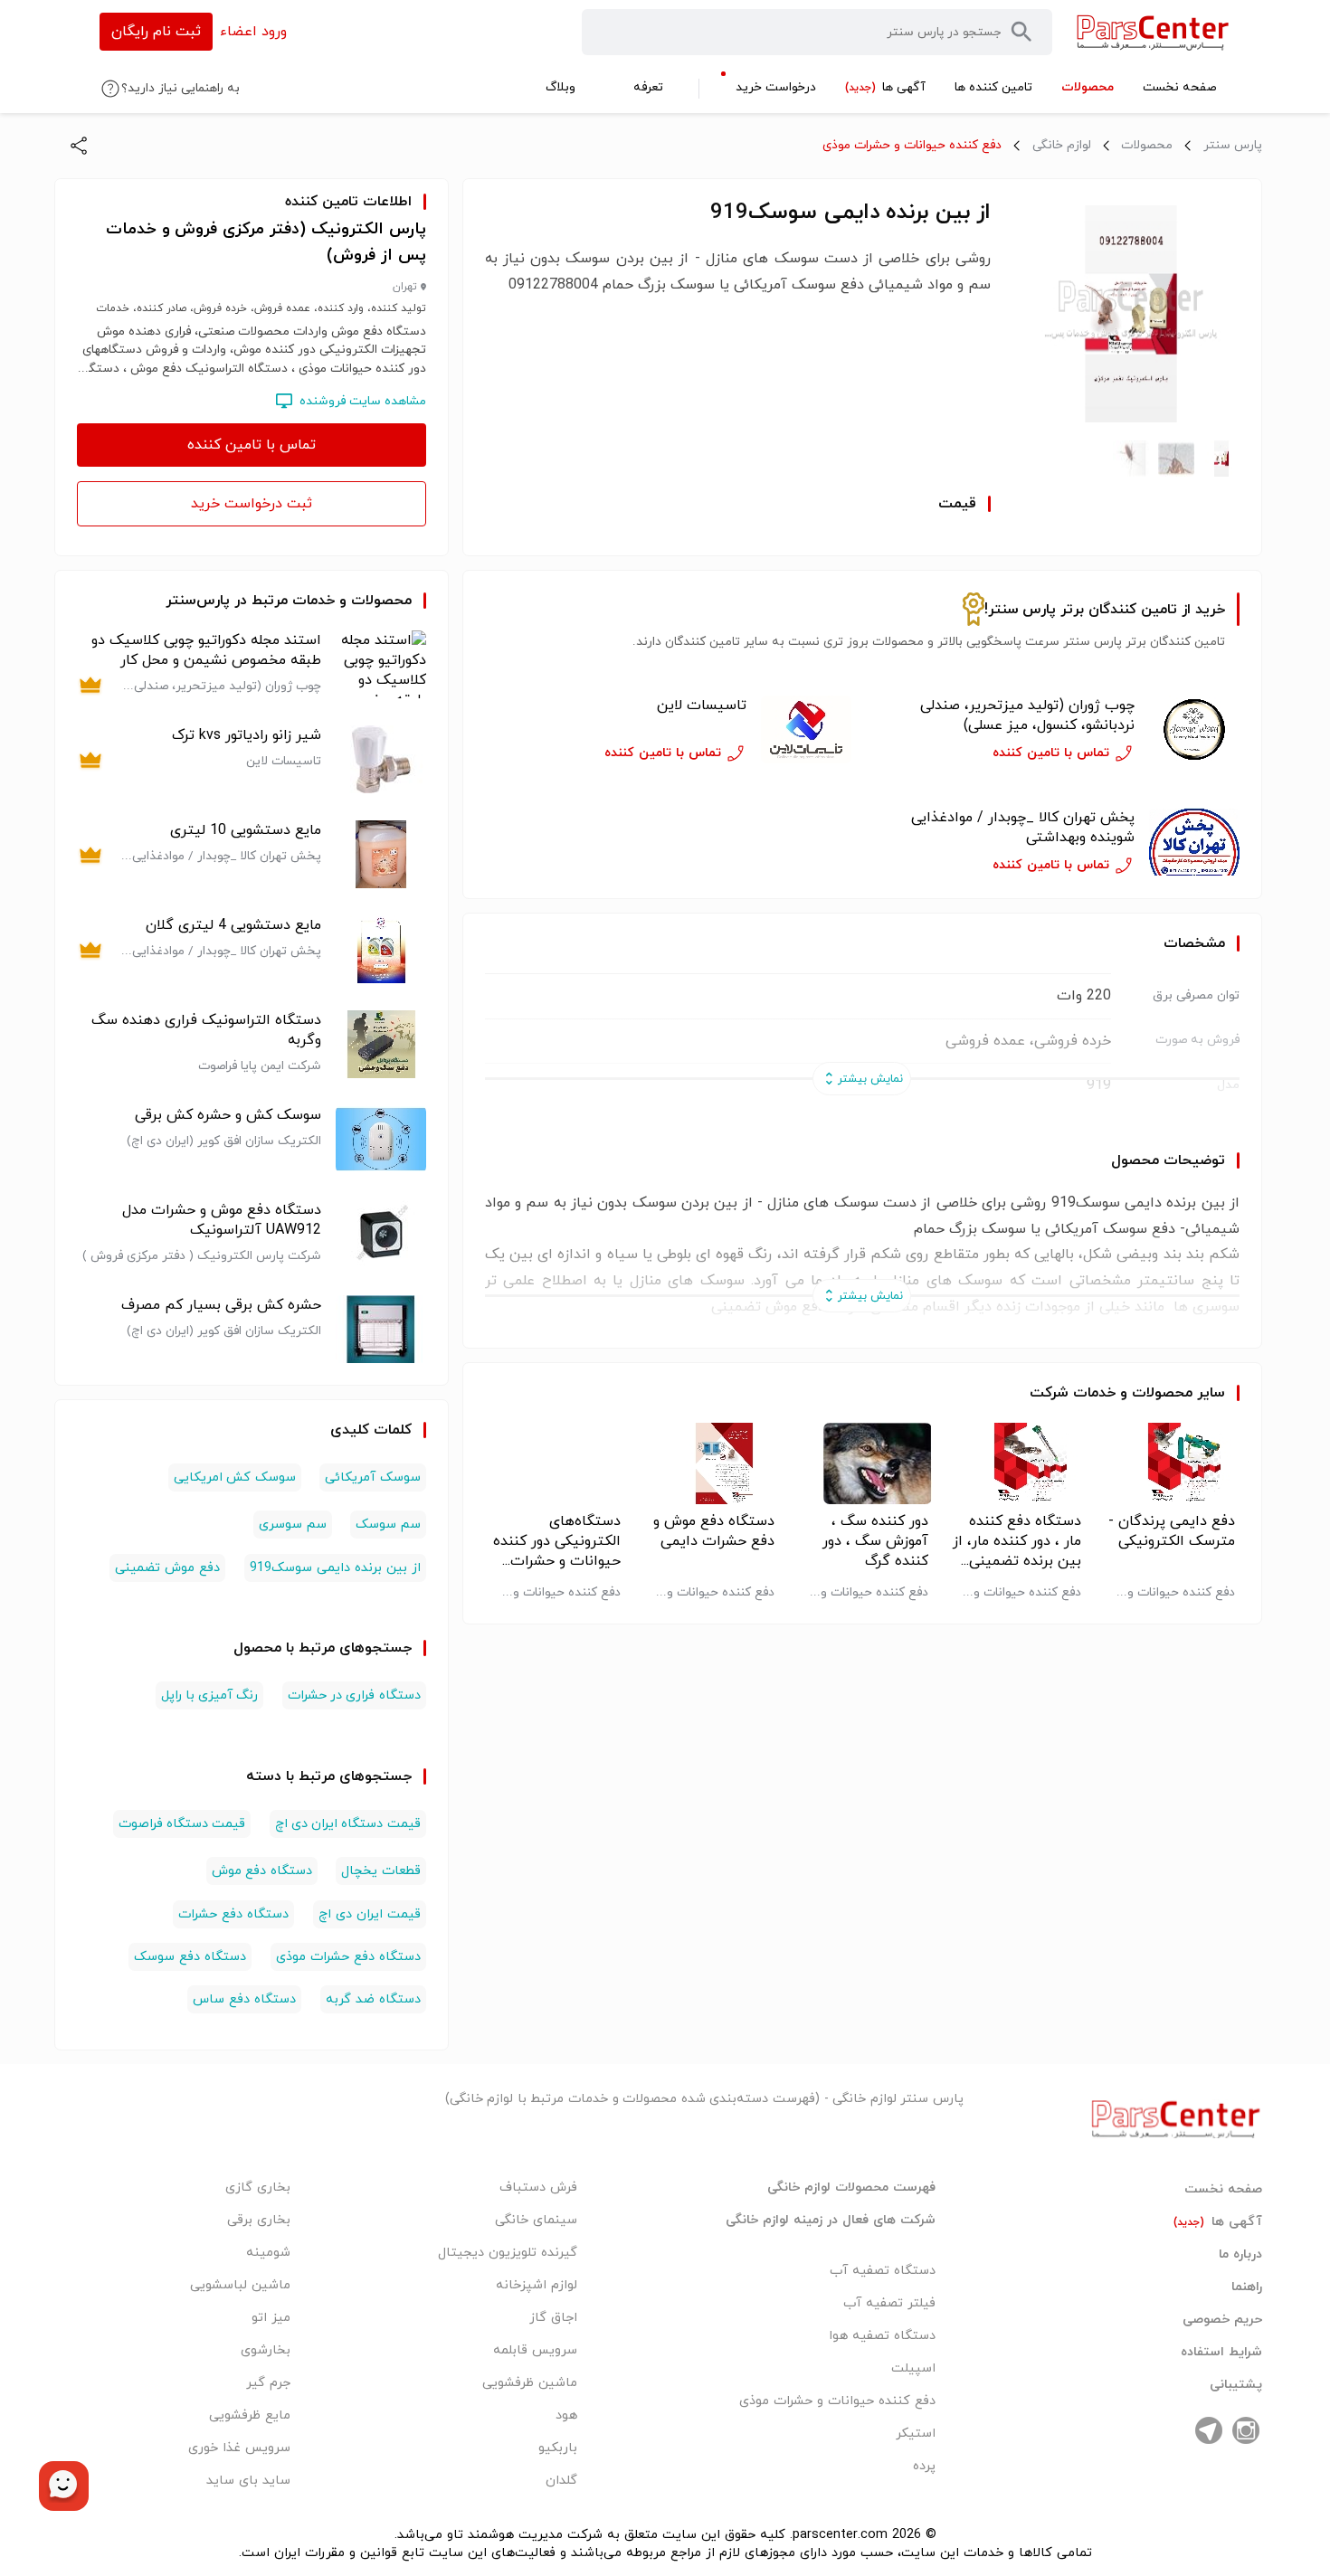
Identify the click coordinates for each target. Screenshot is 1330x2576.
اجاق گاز (553, 2318)
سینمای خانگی (536, 2220)
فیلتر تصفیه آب (889, 2303)
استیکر (916, 2434)
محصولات (1147, 145)
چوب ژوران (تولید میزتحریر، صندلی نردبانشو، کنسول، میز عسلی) (1027, 715)
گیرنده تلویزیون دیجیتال (508, 2253)
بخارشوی (266, 2350)
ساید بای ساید (248, 2481)
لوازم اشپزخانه (537, 2285)
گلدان (561, 2481)
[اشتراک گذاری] (79, 146)
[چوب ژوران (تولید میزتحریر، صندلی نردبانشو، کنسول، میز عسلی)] (1194, 730)
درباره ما (1240, 2255)
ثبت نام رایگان (156, 32)
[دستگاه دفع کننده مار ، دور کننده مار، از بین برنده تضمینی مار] (1016, 1463)
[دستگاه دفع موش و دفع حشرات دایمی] (709, 1463)
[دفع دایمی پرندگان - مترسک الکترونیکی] (1169, 1463)
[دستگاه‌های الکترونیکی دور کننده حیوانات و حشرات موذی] (555, 1463)
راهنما (1247, 2287)
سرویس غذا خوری (239, 2448)
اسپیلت (913, 2368)
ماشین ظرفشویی (530, 2383)
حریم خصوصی (1222, 2320)
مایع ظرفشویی (250, 2415)
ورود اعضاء (253, 32)
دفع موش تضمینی (167, 1568)
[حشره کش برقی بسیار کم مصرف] (381, 1329)
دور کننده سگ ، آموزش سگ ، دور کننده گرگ (875, 1541)
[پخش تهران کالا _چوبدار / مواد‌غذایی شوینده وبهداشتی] (1194, 842)
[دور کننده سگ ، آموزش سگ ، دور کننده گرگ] (863, 1463)
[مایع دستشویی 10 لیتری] (381, 854)
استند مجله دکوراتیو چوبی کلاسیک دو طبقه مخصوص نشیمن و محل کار (206, 650)
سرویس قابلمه (535, 2350)
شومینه (268, 2253)
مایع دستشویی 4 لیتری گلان (233, 925)
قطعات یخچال (380, 1871)
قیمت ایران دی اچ (370, 1914)
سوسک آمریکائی (372, 1477)
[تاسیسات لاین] (806, 730)
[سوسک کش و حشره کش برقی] (381, 1139)
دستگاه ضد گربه (373, 1999)
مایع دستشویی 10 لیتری (246, 830)
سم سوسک (388, 1525)
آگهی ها (1218, 2222)
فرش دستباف (538, 2188)
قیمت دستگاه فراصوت (182, 1824)
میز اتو (271, 2318)
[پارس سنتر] (1153, 32)
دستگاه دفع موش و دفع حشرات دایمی (714, 1531)
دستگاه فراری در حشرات (354, 1695)
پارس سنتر (1233, 145)
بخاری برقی (259, 2220)
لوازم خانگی (1062, 145)
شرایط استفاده (1221, 2353)
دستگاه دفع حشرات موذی (348, 1957)
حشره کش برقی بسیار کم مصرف (221, 1305)
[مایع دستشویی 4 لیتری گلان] (381, 949)
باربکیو (558, 2448)
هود (566, 2415)
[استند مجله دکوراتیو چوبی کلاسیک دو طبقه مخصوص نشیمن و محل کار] (381, 664)
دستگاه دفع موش (261, 1871)
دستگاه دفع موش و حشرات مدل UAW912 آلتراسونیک (222, 1220)
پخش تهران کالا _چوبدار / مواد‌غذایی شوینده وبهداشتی (1023, 828)
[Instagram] (1246, 2430)
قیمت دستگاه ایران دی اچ (348, 1824)
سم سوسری (292, 1525)
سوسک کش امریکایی (234, 1477)
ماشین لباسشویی (240, 2285)
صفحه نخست (1223, 2190)
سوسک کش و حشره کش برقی (228, 1115)
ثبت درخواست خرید (252, 504)
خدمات (1094, 1393)
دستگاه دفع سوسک (190, 1957)
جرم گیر (268, 2383)
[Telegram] (1209, 2430)
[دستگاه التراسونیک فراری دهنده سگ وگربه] (381, 1044)
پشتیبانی (1236, 2385)
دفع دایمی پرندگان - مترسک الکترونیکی (1172, 1531)
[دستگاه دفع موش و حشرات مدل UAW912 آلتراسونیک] (381, 1234)
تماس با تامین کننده (252, 445)
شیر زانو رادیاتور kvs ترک (247, 735)
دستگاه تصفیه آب (883, 2271)
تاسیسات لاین (702, 706)
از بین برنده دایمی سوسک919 (335, 1568)
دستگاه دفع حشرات (233, 1914)
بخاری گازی (258, 2188)
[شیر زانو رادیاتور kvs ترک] (381, 759)
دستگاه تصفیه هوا (882, 2336)
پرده (924, 2466)
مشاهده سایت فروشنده (363, 401)
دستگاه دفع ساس (244, 1999)
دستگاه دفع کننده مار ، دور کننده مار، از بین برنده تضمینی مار (1017, 1541)
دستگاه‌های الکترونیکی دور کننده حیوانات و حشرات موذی (557, 1541)
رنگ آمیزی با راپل (210, 1695)
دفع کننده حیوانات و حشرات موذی (912, 145)
